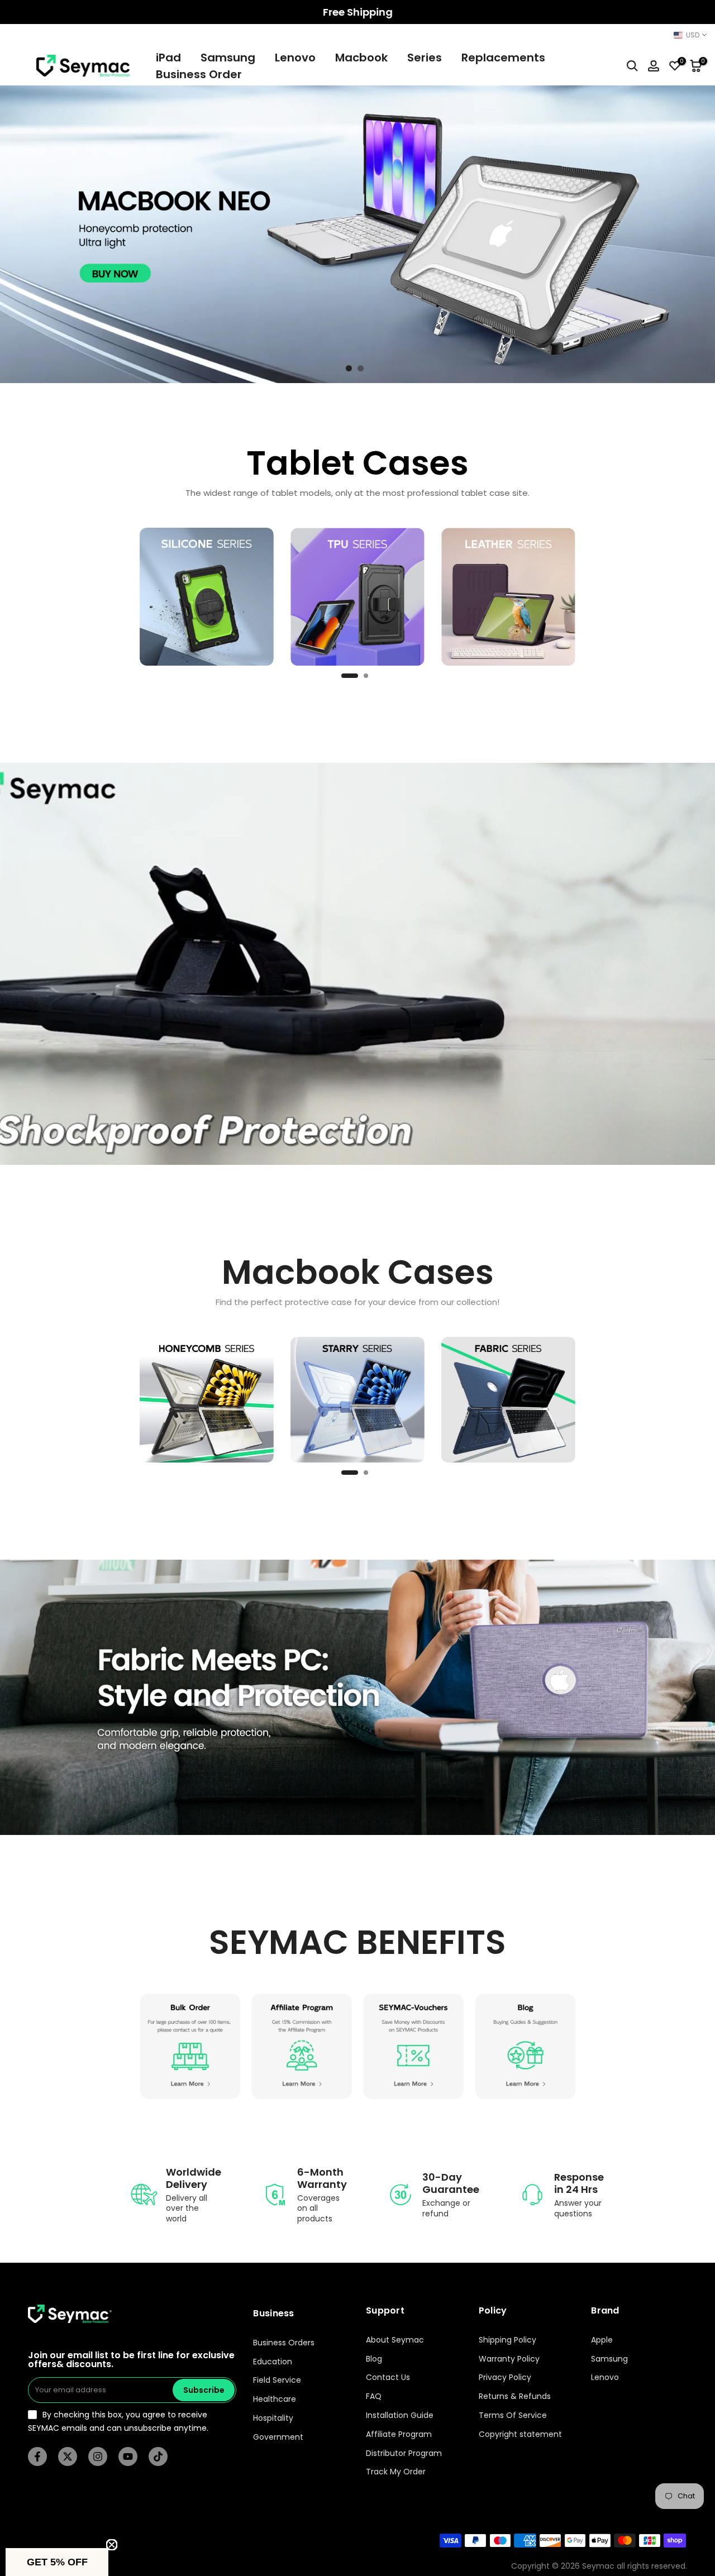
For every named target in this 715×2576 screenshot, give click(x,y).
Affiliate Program (399, 2434)
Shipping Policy (507, 2340)
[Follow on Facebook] (37, 2456)
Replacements (503, 58)
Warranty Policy (509, 2359)
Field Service (277, 2380)
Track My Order (396, 2472)
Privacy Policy (505, 2377)
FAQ (374, 2396)
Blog (374, 2359)
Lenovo (295, 58)
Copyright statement (520, 2434)
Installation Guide (400, 2415)
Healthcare (275, 2399)
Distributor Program (404, 2453)
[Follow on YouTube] (128, 2456)
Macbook (361, 58)
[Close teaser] (112, 2545)
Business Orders (284, 2343)
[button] (57, 2562)
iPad (168, 58)
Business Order (199, 74)
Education (273, 2362)
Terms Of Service (513, 2415)
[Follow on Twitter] (68, 2456)
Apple (602, 2340)
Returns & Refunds (515, 2396)
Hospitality (273, 2418)
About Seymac (395, 2340)
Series (425, 58)
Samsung (228, 58)
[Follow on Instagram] (98, 2456)
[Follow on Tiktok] (158, 2456)
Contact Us (388, 2377)
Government (278, 2437)
